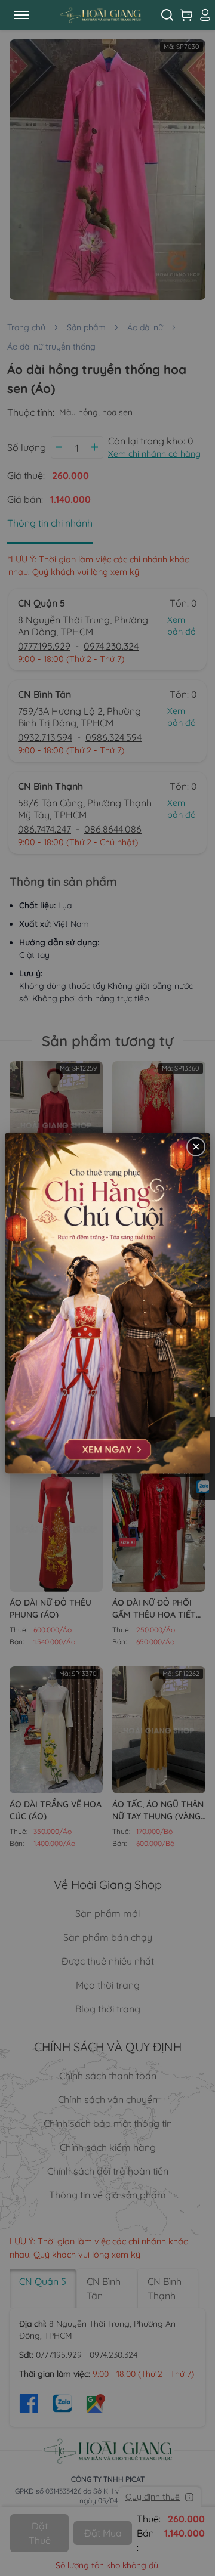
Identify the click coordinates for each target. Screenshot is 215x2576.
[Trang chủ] (100, 15)
